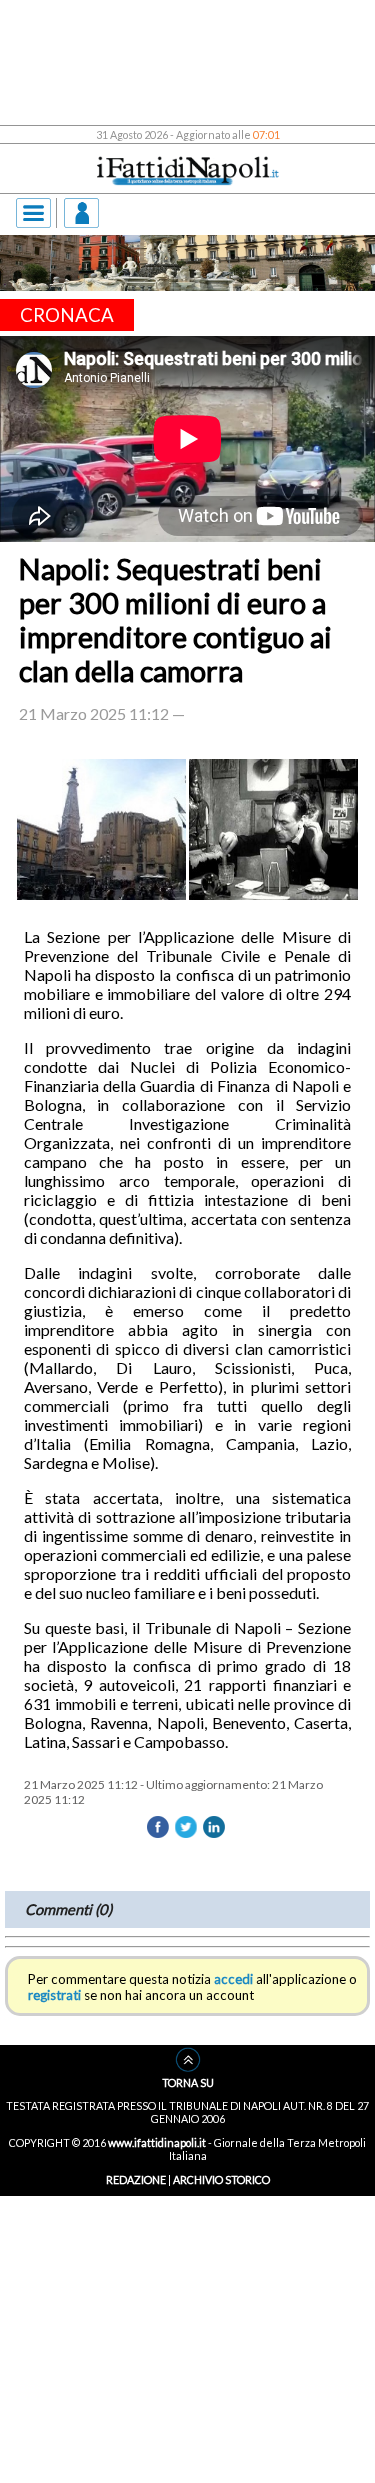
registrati (54, 1995)
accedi (233, 1979)
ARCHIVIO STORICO (221, 2179)
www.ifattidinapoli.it (157, 2142)
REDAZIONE (136, 2179)
